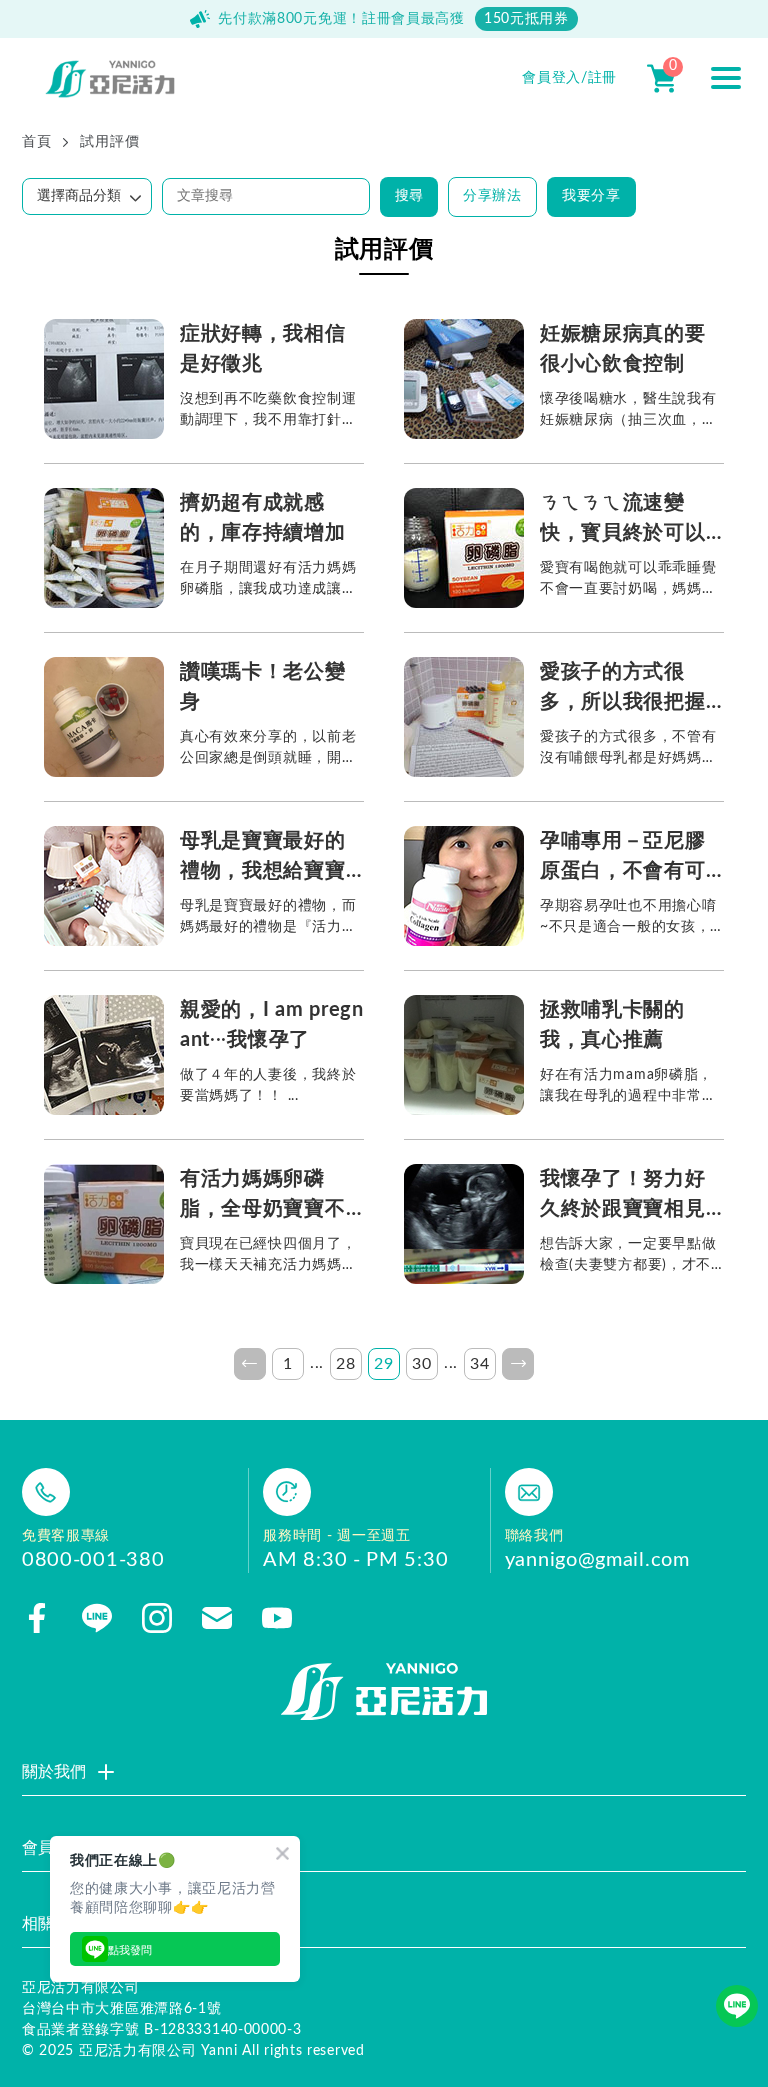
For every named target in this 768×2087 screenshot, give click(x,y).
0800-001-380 (93, 1560)
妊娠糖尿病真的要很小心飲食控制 (623, 349)
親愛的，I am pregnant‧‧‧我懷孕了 (272, 1025)
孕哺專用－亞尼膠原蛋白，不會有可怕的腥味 (623, 858)
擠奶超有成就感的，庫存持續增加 (263, 518)
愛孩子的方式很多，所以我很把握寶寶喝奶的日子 (623, 689)
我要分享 (591, 196)
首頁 (36, 142)
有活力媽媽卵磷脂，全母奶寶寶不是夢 (263, 1196)
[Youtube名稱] (277, 1618)
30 (421, 1364)
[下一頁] (518, 1364)
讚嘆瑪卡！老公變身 (263, 687)
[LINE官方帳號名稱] (97, 1618)
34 (479, 1364)
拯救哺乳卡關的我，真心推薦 (612, 1025)
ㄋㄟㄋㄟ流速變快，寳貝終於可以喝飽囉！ (623, 520)
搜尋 (409, 196)
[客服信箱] (217, 1618)
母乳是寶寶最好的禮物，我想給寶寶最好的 (263, 858)
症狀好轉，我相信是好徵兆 (263, 349)
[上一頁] (250, 1364)
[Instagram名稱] (157, 1618)
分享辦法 (492, 196)
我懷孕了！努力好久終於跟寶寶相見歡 (623, 1196)
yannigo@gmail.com (597, 1560)
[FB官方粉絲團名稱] (37, 1618)
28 (345, 1364)
